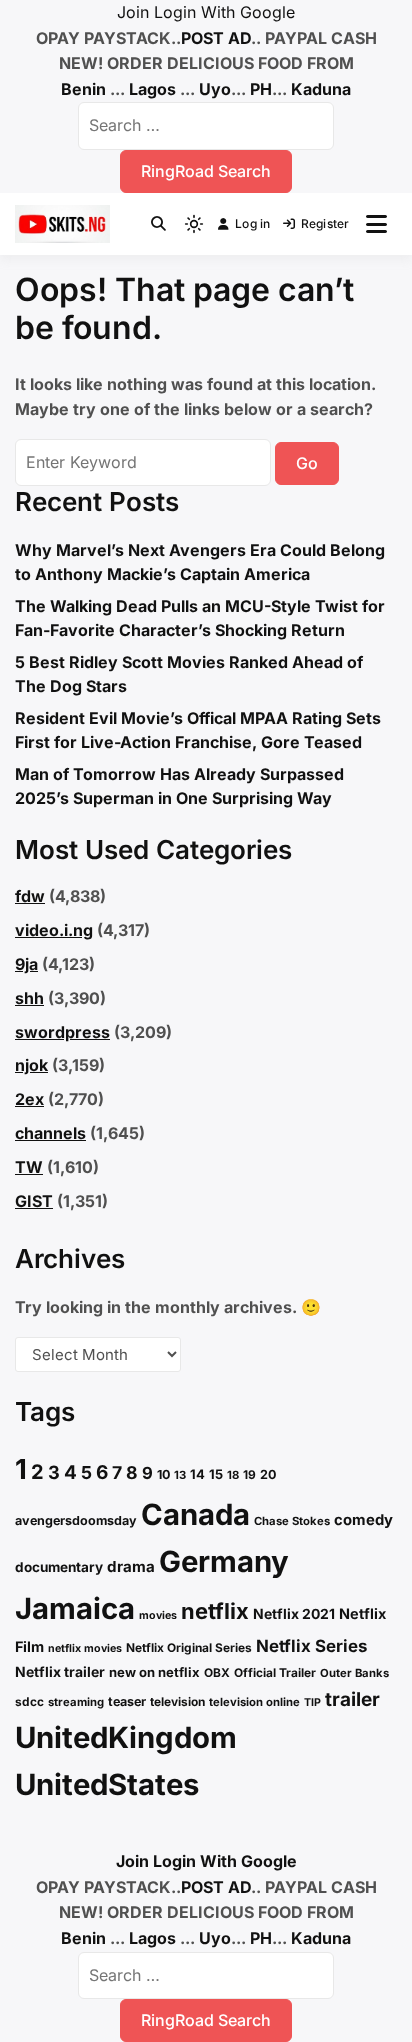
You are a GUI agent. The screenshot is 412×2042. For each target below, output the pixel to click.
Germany (224, 1561)
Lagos (152, 89)
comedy (363, 1520)
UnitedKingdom (126, 1737)
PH (261, 89)
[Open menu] (376, 224)
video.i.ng (54, 930)
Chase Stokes (292, 1521)
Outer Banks (354, 1673)
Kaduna (321, 89)
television (177, 1701)
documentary (59, 1567)
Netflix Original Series (189, 1647)
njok (31, 1065)
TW (29, 1167)
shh (29, 998)
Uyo (215, 89)
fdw (30, 896)
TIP (312, 1702)
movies (158, 1615)
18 (233, 1475)
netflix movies (85, 1648)
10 (163, 1474)
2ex (29, 1099)
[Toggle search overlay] (158, 224)
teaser (127, 1701)
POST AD (216, 38)
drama (131, 1566)
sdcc (29, 1701)
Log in (252, 223)
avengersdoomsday (76, 1520)
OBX (217, 1672)
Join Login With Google (206, 12)
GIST (34, 1201)
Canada (195, 1514)
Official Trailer (275, 1672)
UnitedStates (107, 1784)
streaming (76, 1702)
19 (249, 1474)
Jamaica (75, 1608)
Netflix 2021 (294, 1613)
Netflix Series (311, 1646)
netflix (215, 1611)
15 (216, 1474)
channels (50, 1133)
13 (180, 1475)
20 (268, 1474)
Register (325, 223)
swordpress (62, 1032)
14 (197, 1474)
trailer (352, 1699)
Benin (83, 89)
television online (254, 1702)
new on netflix (154, 1672)
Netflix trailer (60, 1671)
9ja (26, 964)
